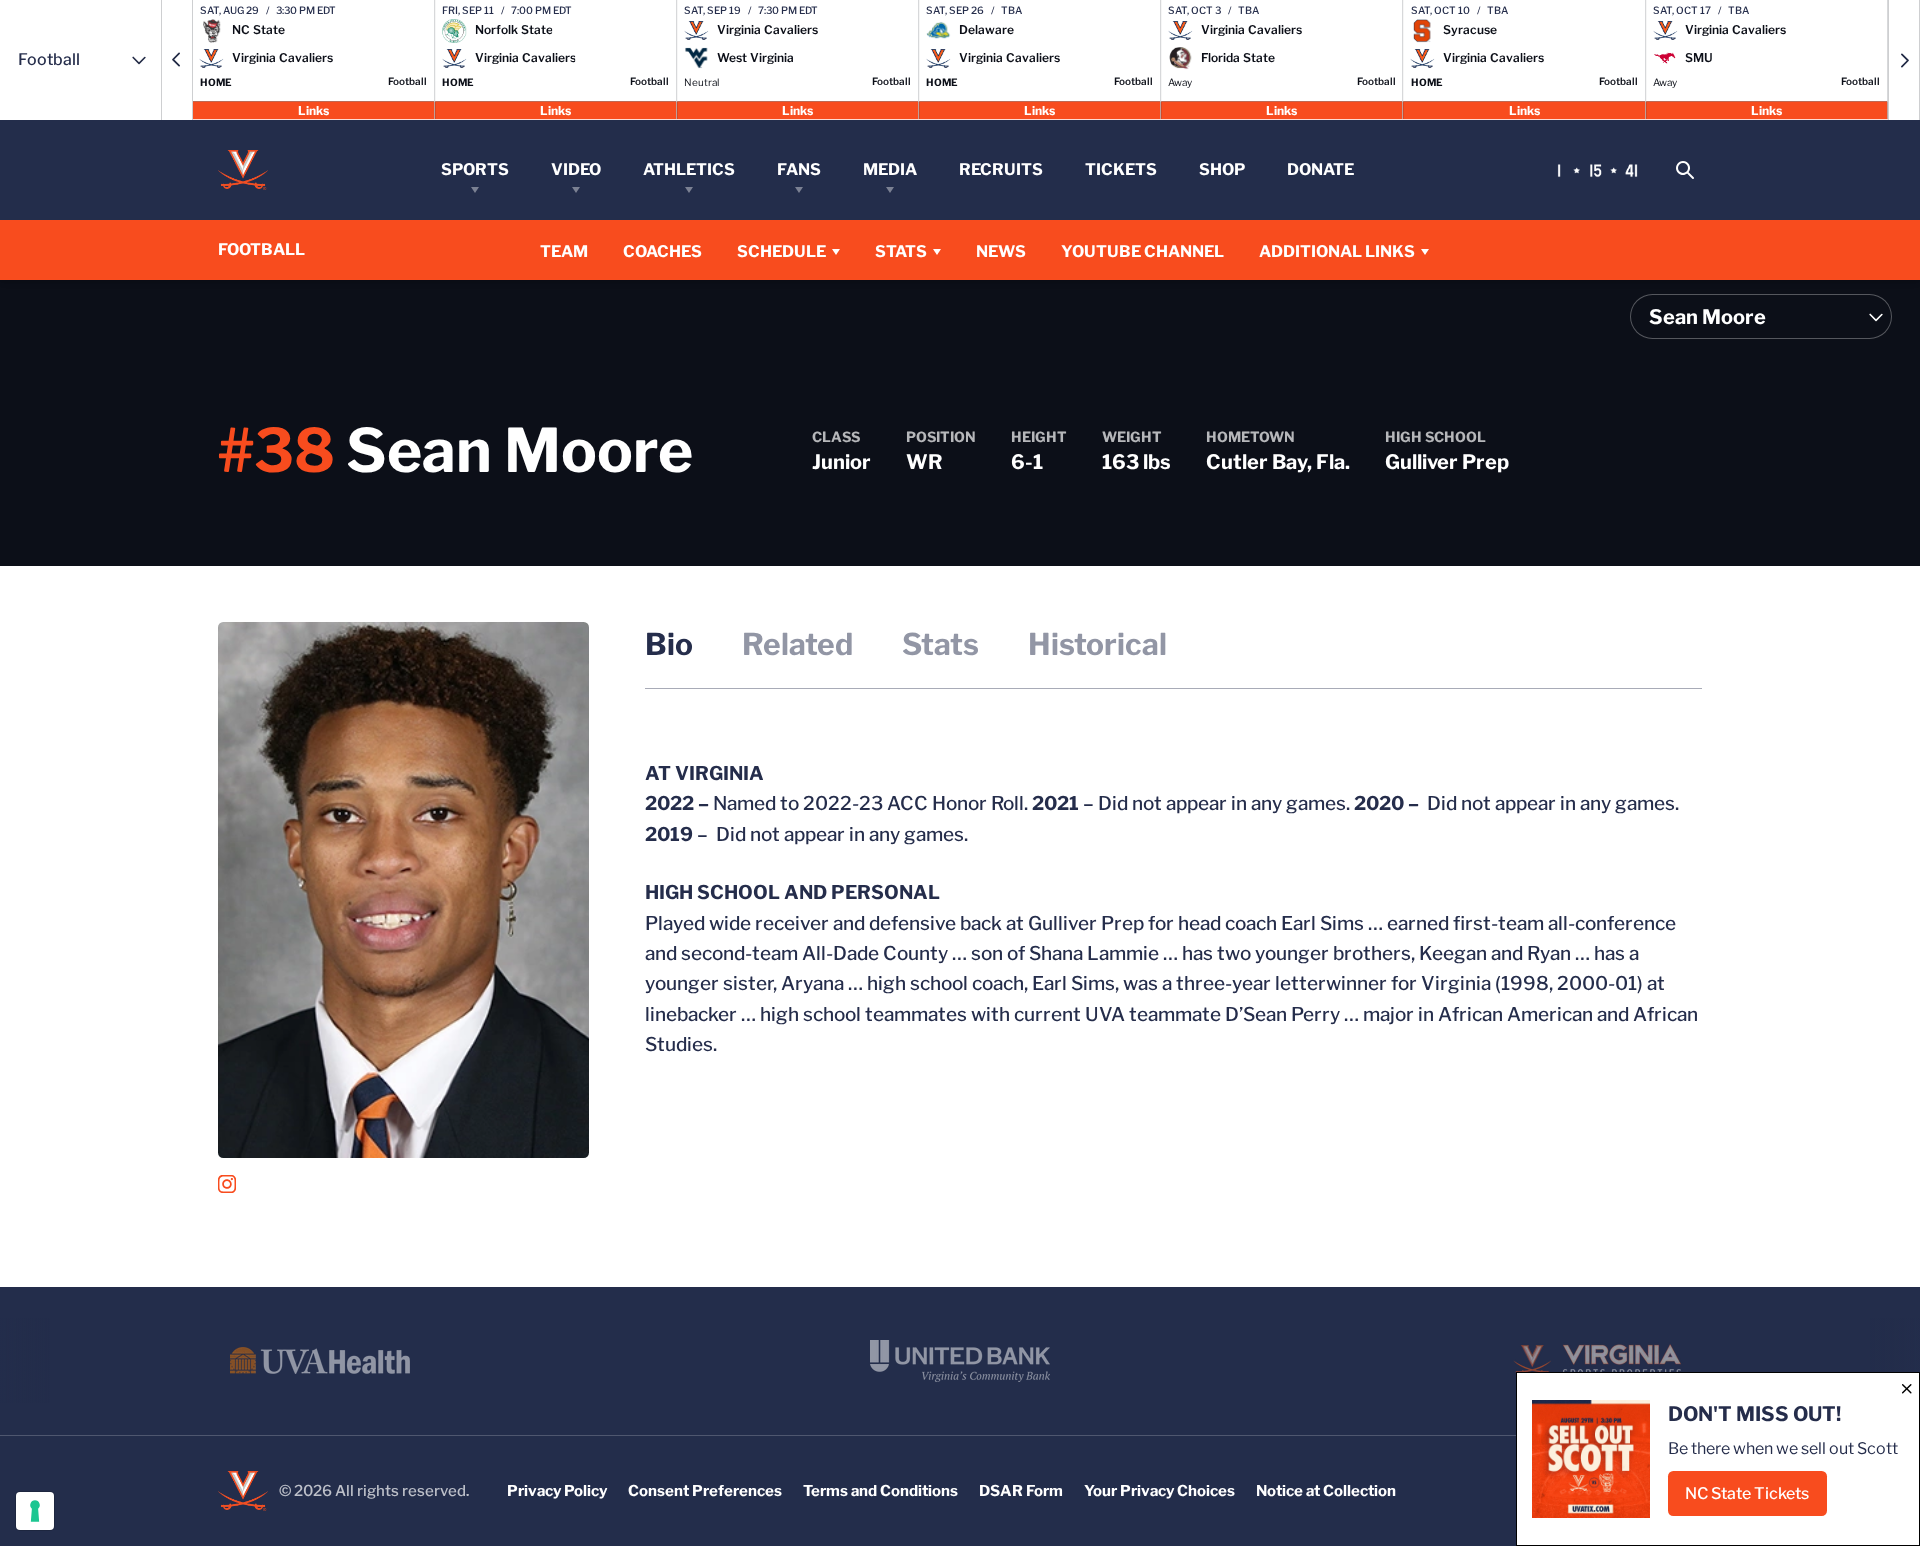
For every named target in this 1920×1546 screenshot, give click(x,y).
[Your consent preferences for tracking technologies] (35, 1511)
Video (576, 169)
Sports (475, 169)
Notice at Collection (1326, 1491)
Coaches (662, 251)
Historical (1097, 644)
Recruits (1001, 169)
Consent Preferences (705, 1491)
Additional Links (1337, 251)
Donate (1320, 169)
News (1001, 251)
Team (564, 251)
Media (890, 169)
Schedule (781, 251)
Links (313, 109)
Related (797, 644)
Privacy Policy (557, 1491)
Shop (1222, 169)
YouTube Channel (1142, 251)
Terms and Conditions (880, 1491)
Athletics (689, 169)
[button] (177, 60)
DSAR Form (1021, 1491)
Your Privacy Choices (1159, 1491)
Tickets (1121, 169)
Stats (901, 251)
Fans (799, 169)
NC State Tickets (1756, 1499)
